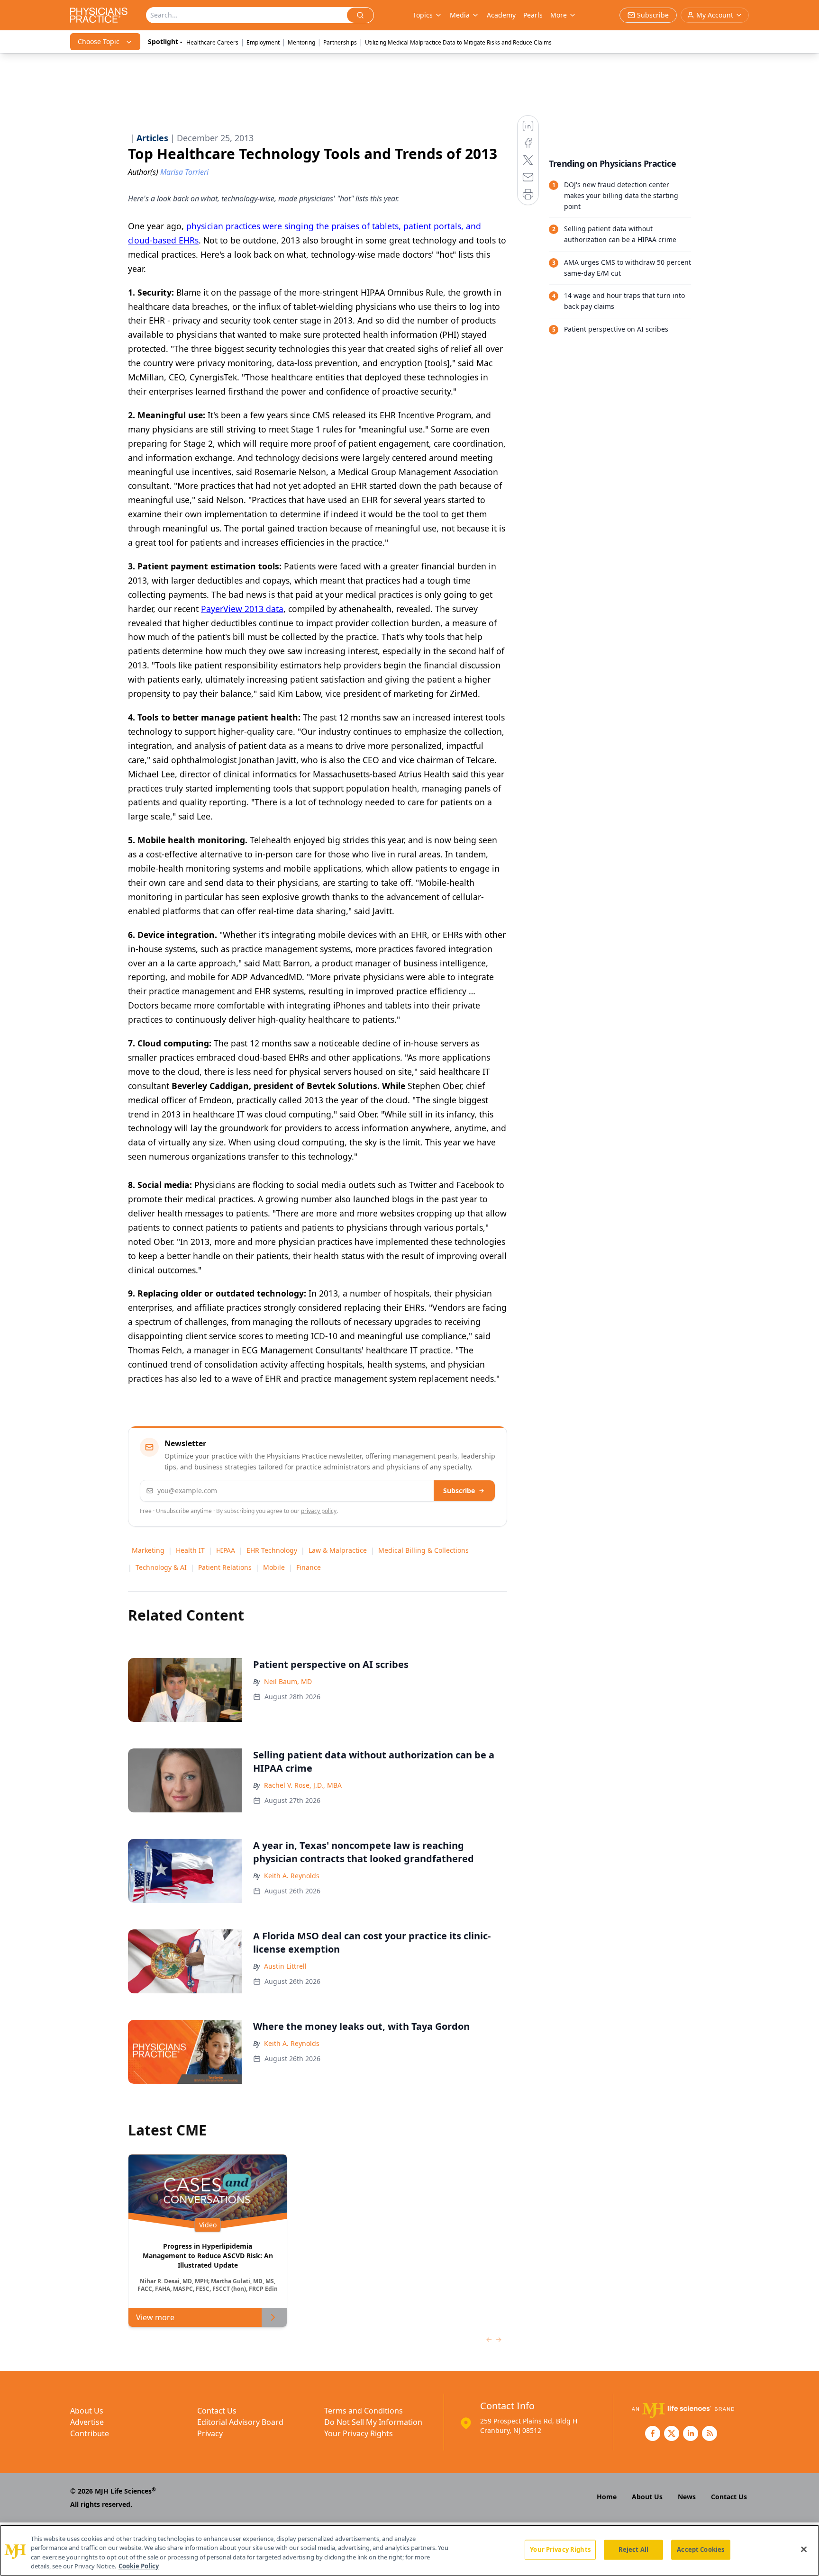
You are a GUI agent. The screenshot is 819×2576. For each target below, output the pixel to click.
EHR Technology (272, 1550)
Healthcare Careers (212, 42)
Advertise (87, 2422)
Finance (309, 1567)
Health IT (190, 1550)
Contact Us (217, 2411)
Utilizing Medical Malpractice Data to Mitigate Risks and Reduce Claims (458, 42)
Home (607, 2497)
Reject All (633, 2549)
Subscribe (459, 1491)
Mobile (274, 1567)
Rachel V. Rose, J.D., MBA (303, 1785)
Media (460, 15)
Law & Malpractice (338, 1550)
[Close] (804, 2549)
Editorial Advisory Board (240, 2422)
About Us (87, 2411)
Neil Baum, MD (288, 1681)
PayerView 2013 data (242, 609)
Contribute (90, 2433)
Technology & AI (161, 1567)
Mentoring (301, 42)
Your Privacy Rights (359, 2433)
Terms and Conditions (364, 2411)
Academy (501, 15)
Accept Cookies (701, 2549)
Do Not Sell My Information (373, 2422)
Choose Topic (99, 41)
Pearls (533, 15)
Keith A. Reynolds (292, 1876)
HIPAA (226, 1550)
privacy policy (319, 1511)
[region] (409, 2550)
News (687, 2497)
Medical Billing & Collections (423, 1550)
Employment (263, 42)
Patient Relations (225, 1567)
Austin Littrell (285, 1966)
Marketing (148, 1550)
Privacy (210, 2433)
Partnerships (340, 42)
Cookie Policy (139, 2566)
